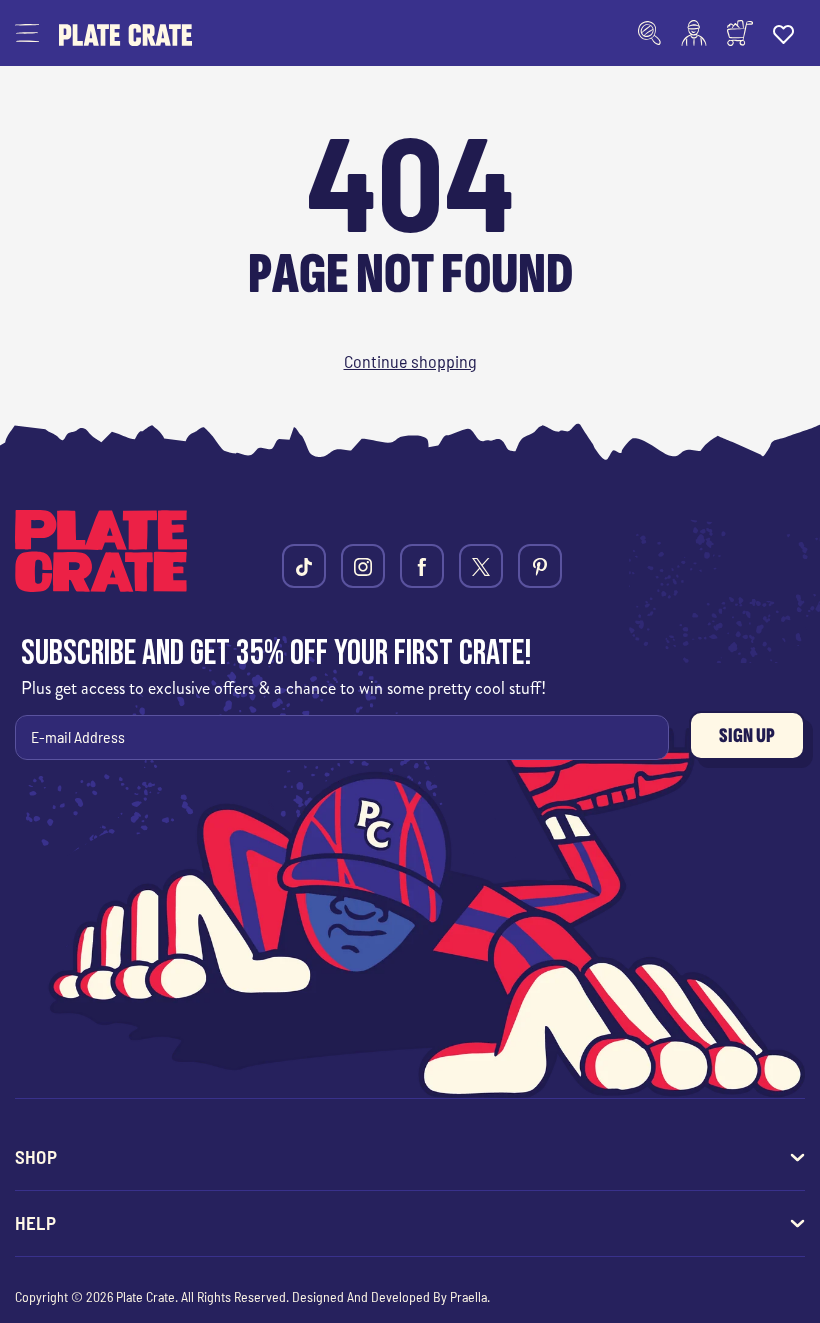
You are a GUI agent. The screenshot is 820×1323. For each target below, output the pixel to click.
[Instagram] (363, 566)
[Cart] (740, 33)
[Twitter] (481, 566)
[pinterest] (540, 566)
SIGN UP (747, 735)
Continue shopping (410, 361)
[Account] (694, 33)
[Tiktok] (304, 566)
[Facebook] (422, 566)
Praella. (470, 1296)
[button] (27, 33)
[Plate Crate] (125, 33)
